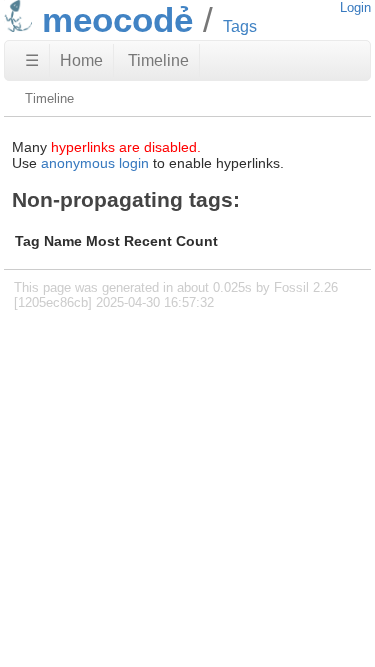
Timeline (158, 60)
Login (355, 7)
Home (81, 60)
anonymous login (95, 163)
